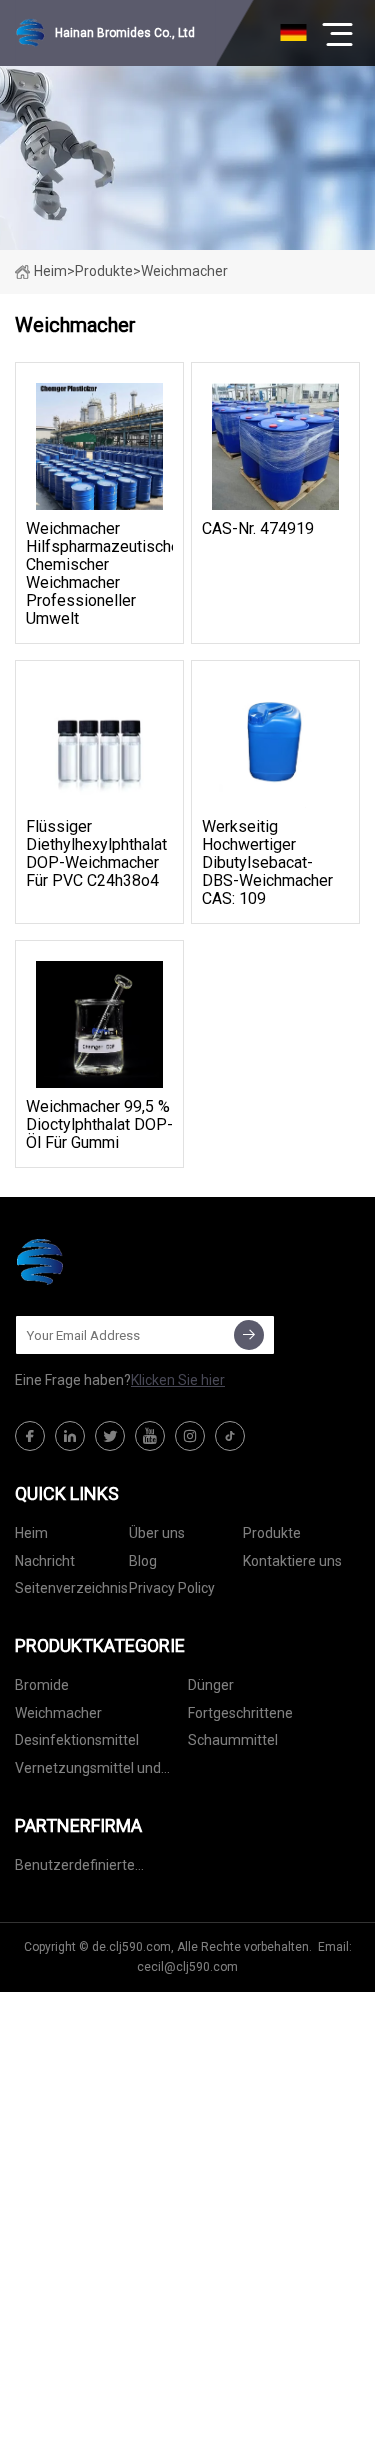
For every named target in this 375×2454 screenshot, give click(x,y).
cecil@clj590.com (187, 1967)
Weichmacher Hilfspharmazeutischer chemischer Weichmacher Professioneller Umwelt (99, 574)
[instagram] (190, 1436)
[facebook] (30, 1436)
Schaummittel (233, 1740)
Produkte (104, 271)
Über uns (157, 1533)
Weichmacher (58, 1713)
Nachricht (45, 1561)
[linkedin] (70, 1436)
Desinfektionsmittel (77, 1740)
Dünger (211, 1685)
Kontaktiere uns (292, 1561)
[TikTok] (230, 1436)
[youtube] (150, 1436)
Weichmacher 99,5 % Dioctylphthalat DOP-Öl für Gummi (99, 1125)
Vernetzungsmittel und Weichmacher (88, 1771)
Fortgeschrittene (240, 1713)
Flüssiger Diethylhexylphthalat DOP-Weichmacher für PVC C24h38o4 (96, 854)
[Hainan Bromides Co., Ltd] (115, 1262)
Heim (50, 271)
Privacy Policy (172, 1588)
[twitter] (110, 1436)
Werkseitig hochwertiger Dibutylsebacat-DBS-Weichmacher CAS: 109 (267, 863)
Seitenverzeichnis (71, 1588)
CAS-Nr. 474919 (258, 529)
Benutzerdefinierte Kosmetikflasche (75, 1868)
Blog (143, 1561)
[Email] (249, 1335)
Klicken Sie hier (178, 1380)
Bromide (42, 1685)
